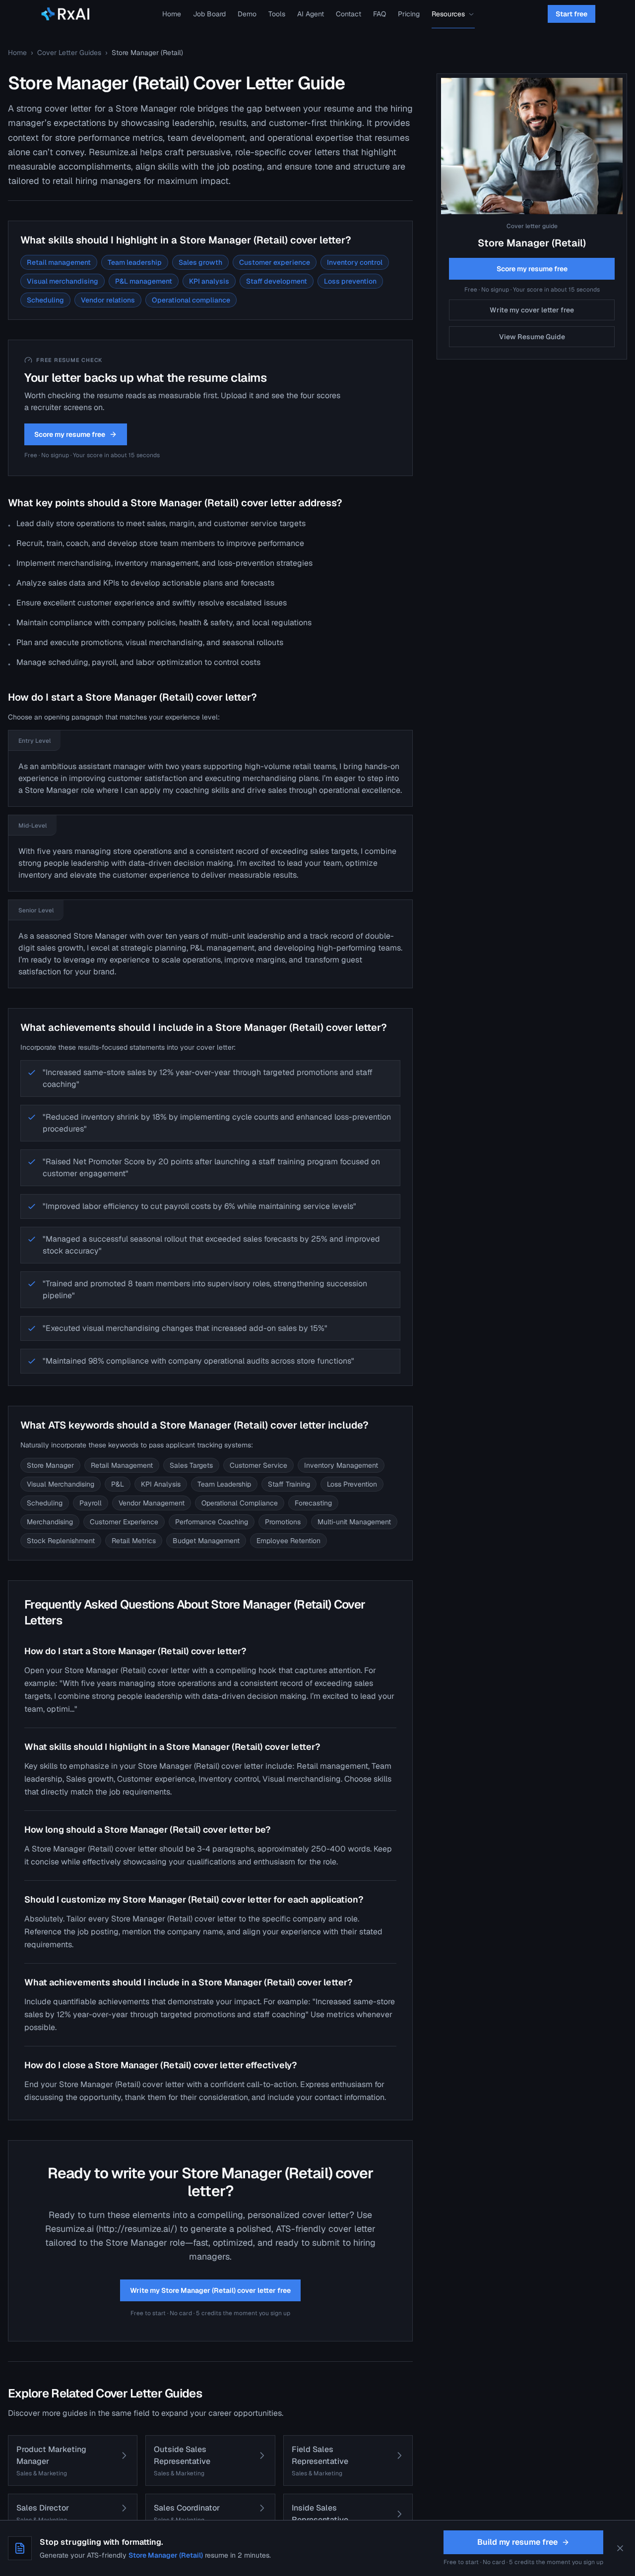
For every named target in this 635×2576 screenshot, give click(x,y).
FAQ (380, 14)
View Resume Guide (532, 337)
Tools (277, 14)
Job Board (209, 14)
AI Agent (311, 14)
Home (172, 14)
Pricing (409, 14)
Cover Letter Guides (69, 53)
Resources (448, 14)
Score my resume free (70, 434)
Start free (571, 14)
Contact (349, 14)
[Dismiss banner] (620, 2548)
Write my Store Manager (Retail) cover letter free (210, 2290)
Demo (247, 14)
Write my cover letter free (532, 310)
